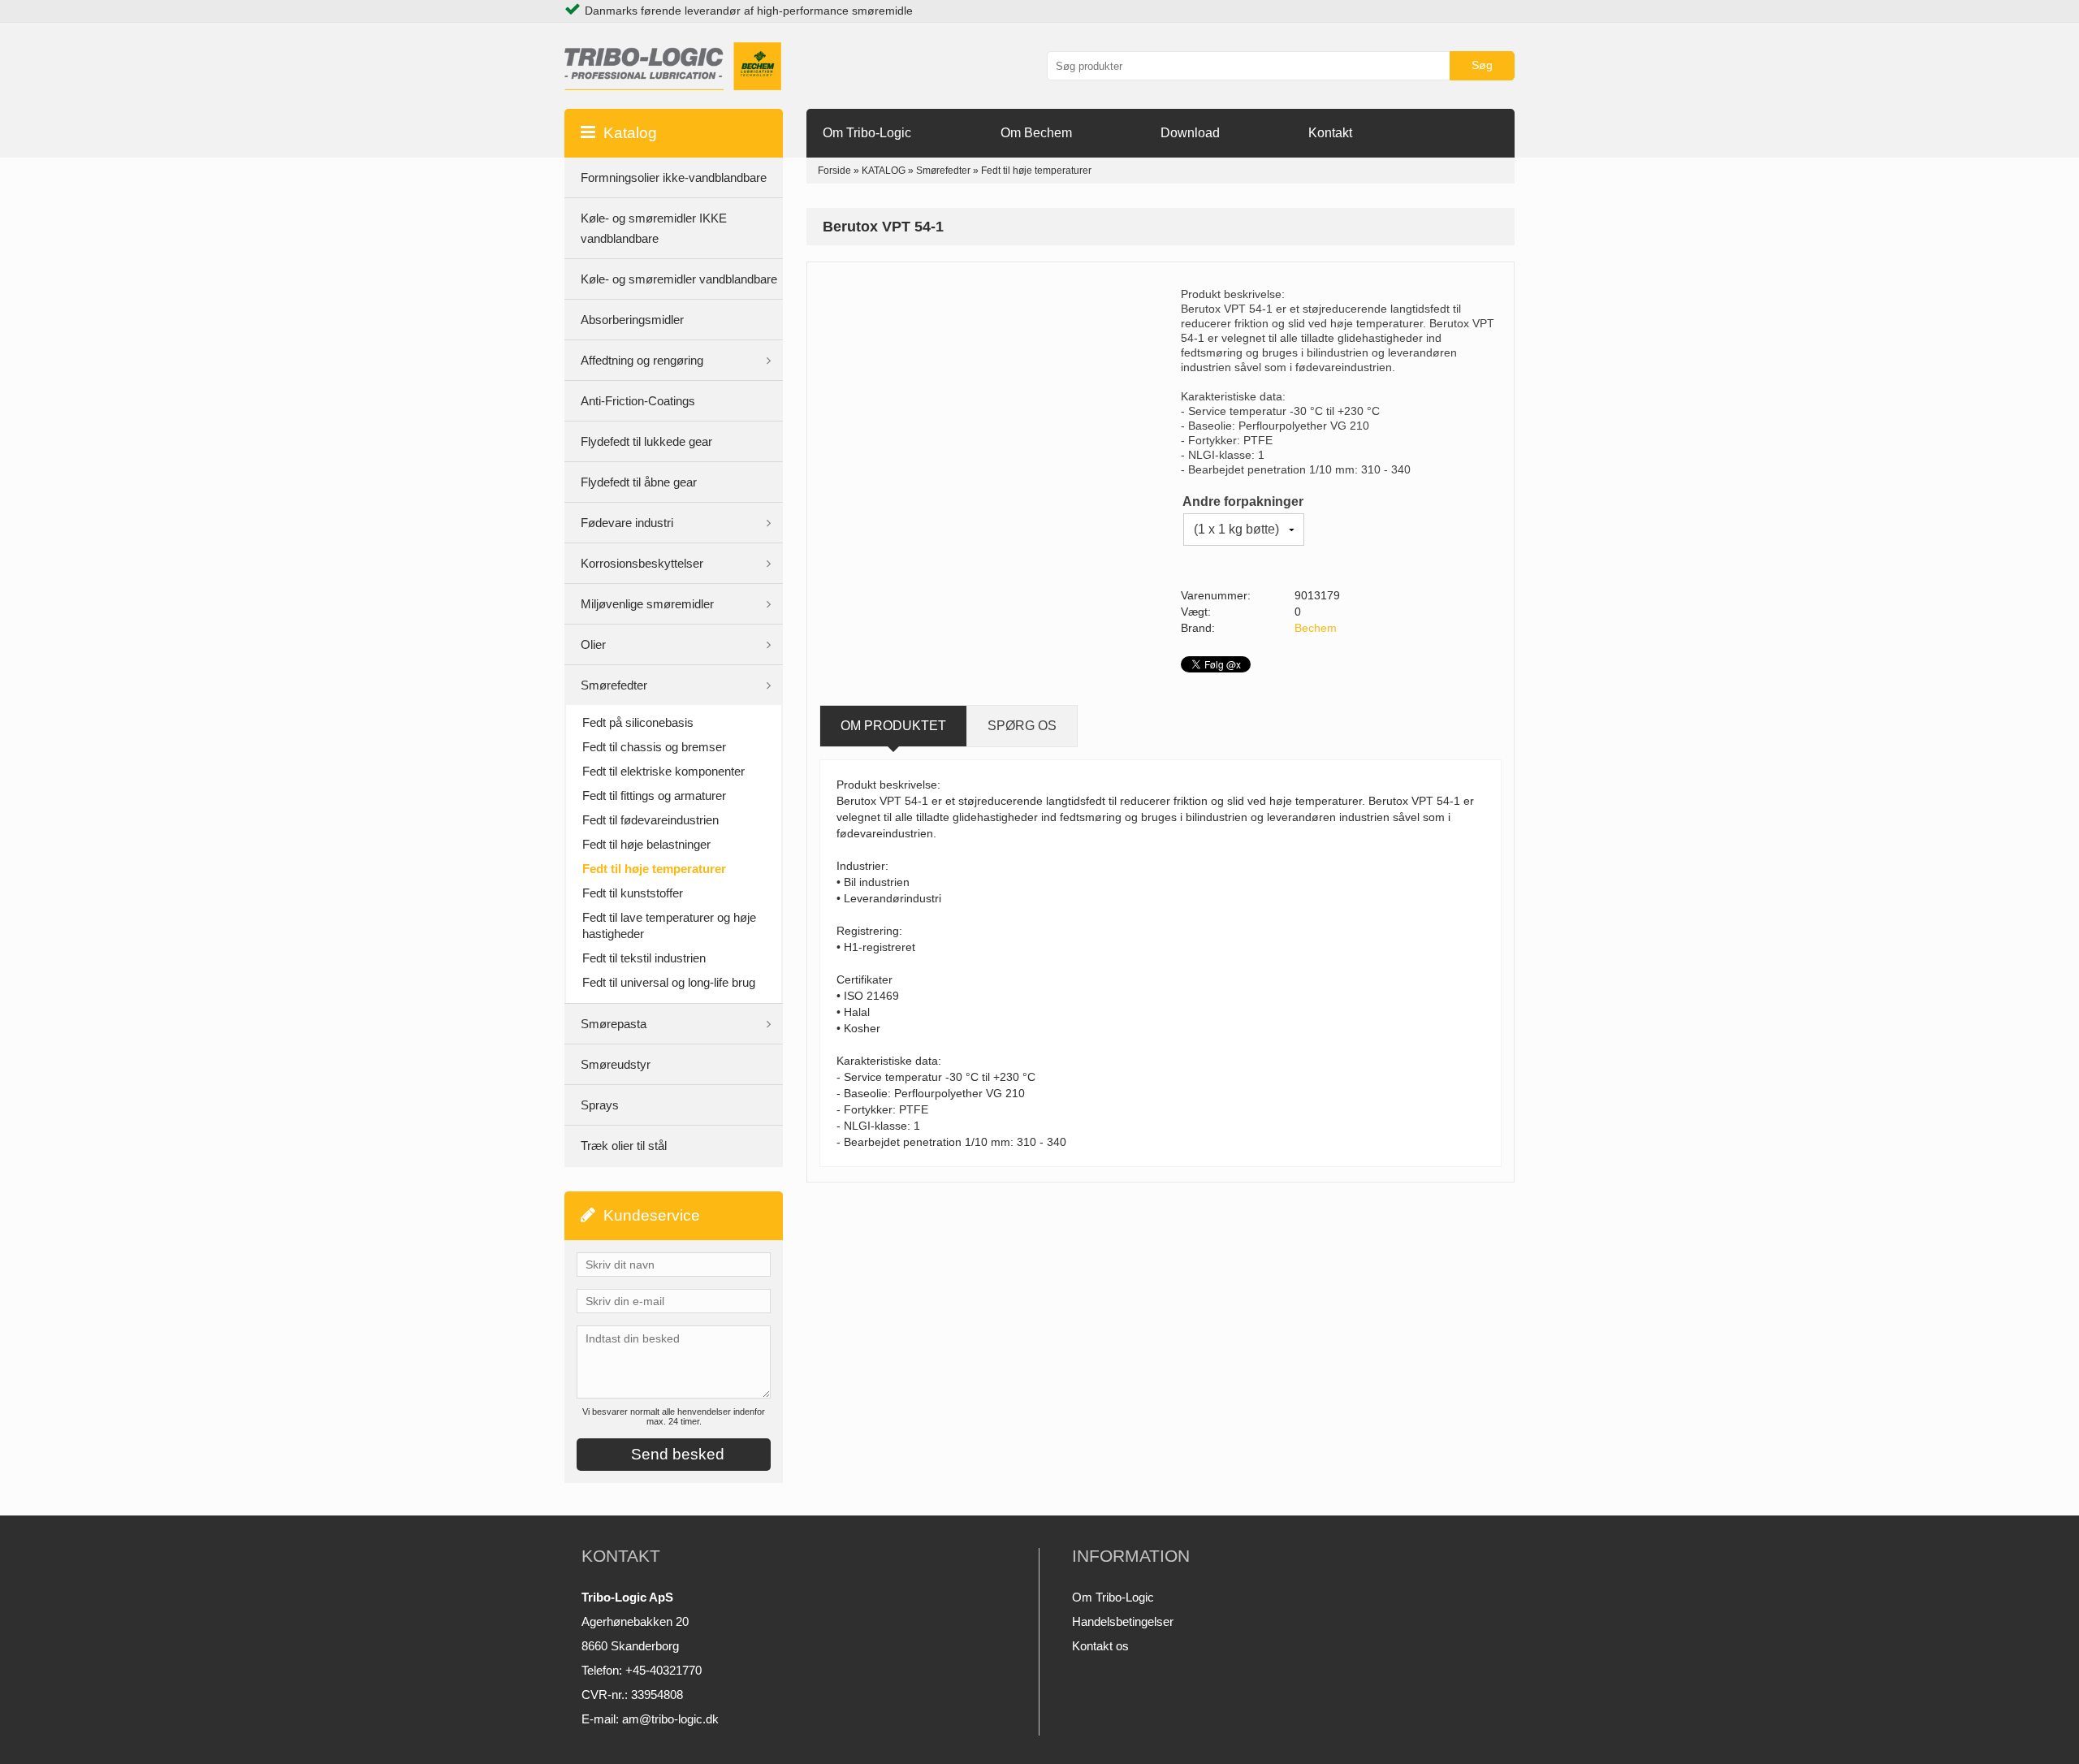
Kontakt (1330, 133)
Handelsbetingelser (1123, 1621)
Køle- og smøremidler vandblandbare (679, 279)
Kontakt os (1100, 1646)
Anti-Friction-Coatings (638, 401)
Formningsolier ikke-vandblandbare (674, 177)
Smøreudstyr (616, 1064)
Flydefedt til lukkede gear (646, 441)
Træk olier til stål (624, 1146)
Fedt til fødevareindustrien (650, 820)
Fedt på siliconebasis (638, 722)
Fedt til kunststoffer (633, 893)
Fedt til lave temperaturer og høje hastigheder (669, 925)
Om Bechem (1036, 133)
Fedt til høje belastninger (646, 844)
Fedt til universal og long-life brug (669, 982)
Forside (834, 171)
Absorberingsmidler (632, 320)
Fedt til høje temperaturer (654, 869)
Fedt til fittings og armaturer (654, 796)
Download (1190, 133)
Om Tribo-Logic (867, 133)
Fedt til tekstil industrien (644, 958)
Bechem (1316, 628)
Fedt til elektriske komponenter (663, 771)
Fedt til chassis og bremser (654, 747)
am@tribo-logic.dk (670, 1719)
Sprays (600, 1105)
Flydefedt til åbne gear (639, 482)
